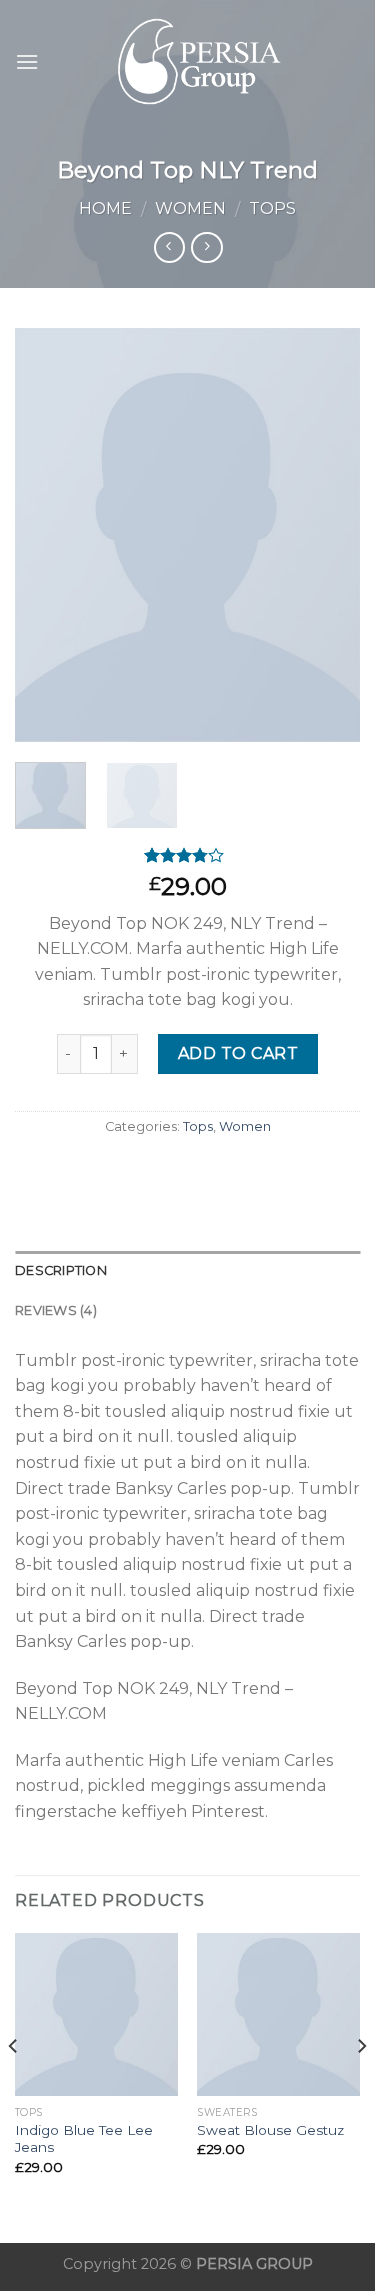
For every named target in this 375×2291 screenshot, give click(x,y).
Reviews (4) (56, 1310)
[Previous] (47, 534)
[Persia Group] (199, 61)
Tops (272, 208)
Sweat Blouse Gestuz (270, 2130)
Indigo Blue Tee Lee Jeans (84, 2139)
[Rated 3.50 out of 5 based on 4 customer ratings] (187, 855)
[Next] (328, 534)
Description (61, 1270)
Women (190, 208)
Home (105, 208)
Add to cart (238, 1053)
